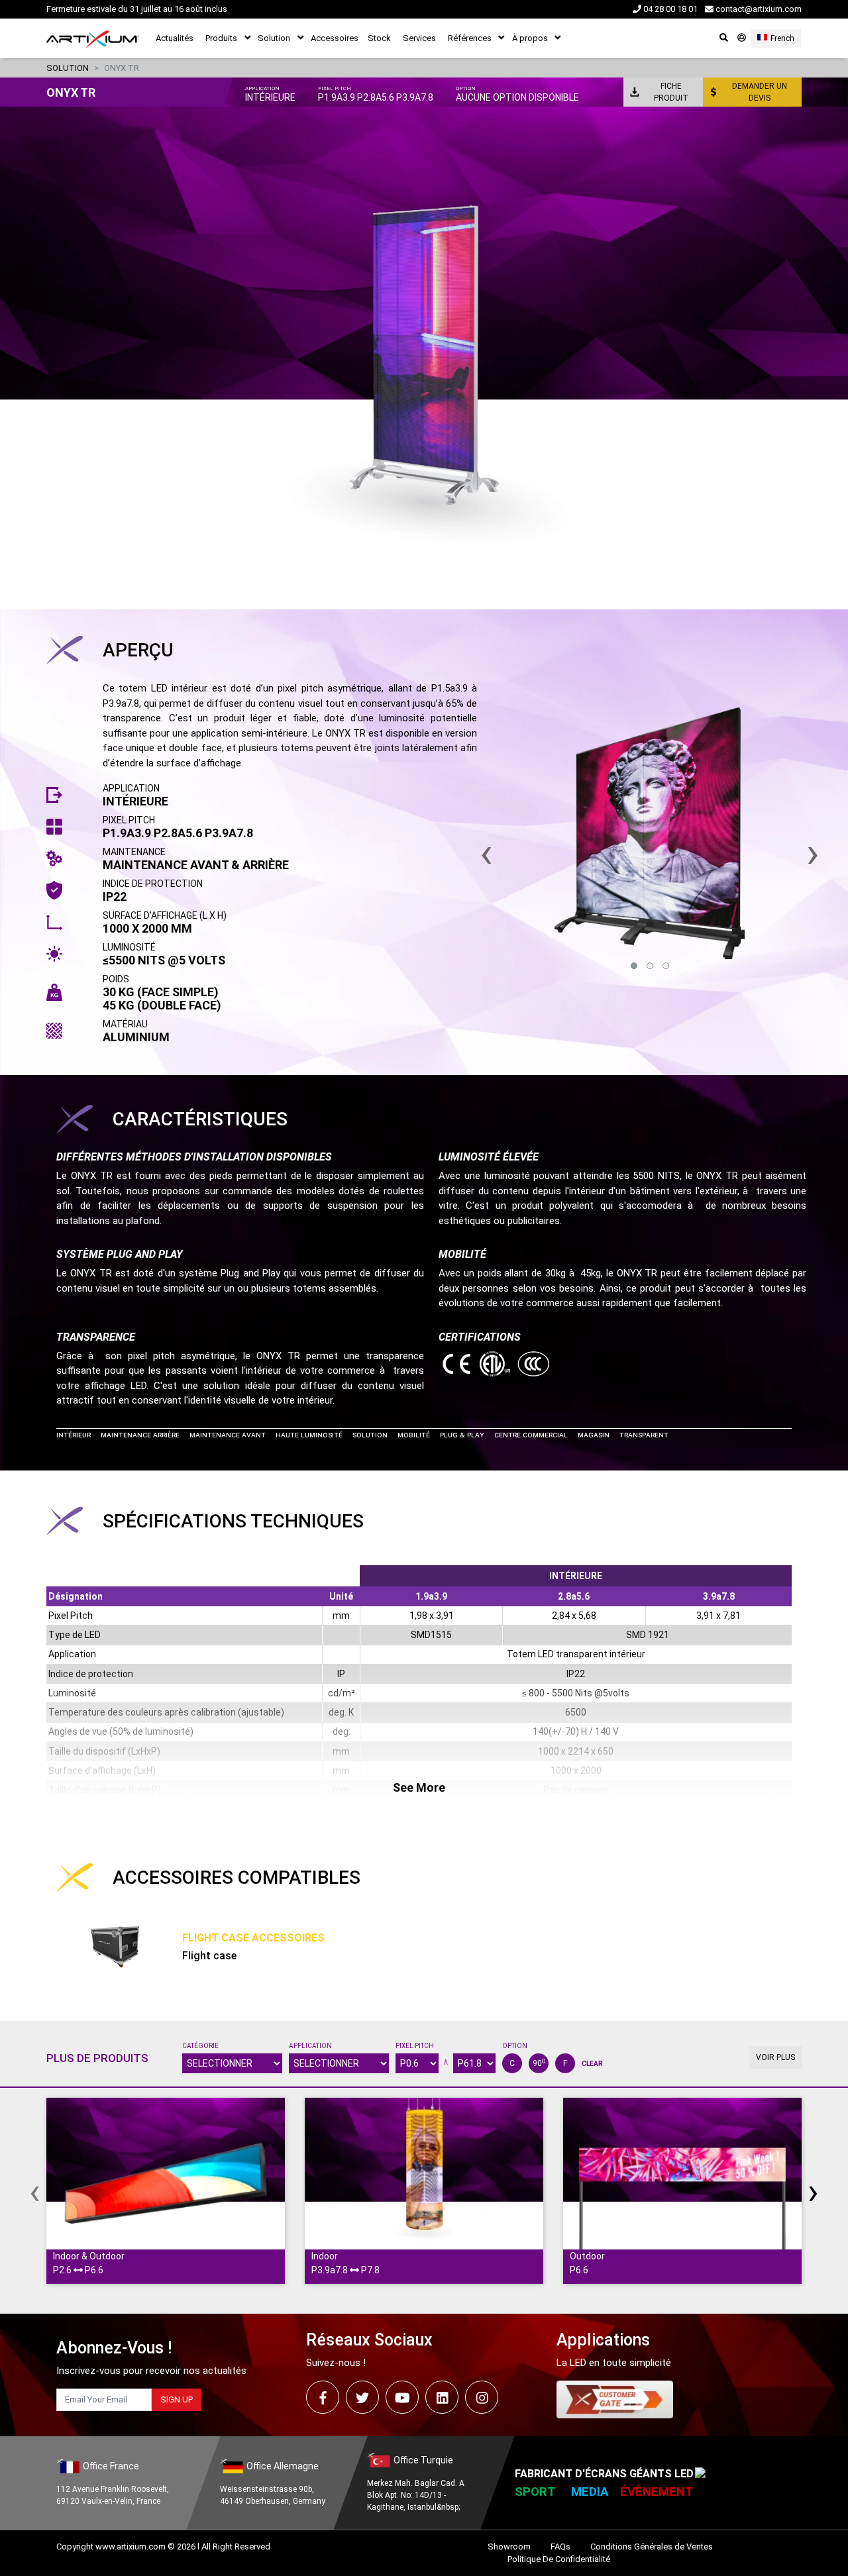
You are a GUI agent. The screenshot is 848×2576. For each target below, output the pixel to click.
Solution (274, 38)
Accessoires (335, 38)
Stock (379, 38)
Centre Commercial (531, 1435)
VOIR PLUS (775, 2057)
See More (419, 1787)
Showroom (509, 2547)
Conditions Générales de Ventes (652, 2547)
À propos (530, 38)
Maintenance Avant (228, 1435)
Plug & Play (462, 1435)
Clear (592, 2064)
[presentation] (35, 2191)
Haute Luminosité (309, 1435)
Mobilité (414, 1435)
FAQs (560, 2547)
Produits (221, 38)
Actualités (175, 38)
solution (68, 68)
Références (470, 38)
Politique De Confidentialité (559, 2559)
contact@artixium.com (758, 9)
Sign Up (177, 2399)
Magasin (594, 1435)
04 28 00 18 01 (669, 9)
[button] (634, 966)
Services (419, 38)
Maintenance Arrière (140, 1435)
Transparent (644, 1435)
